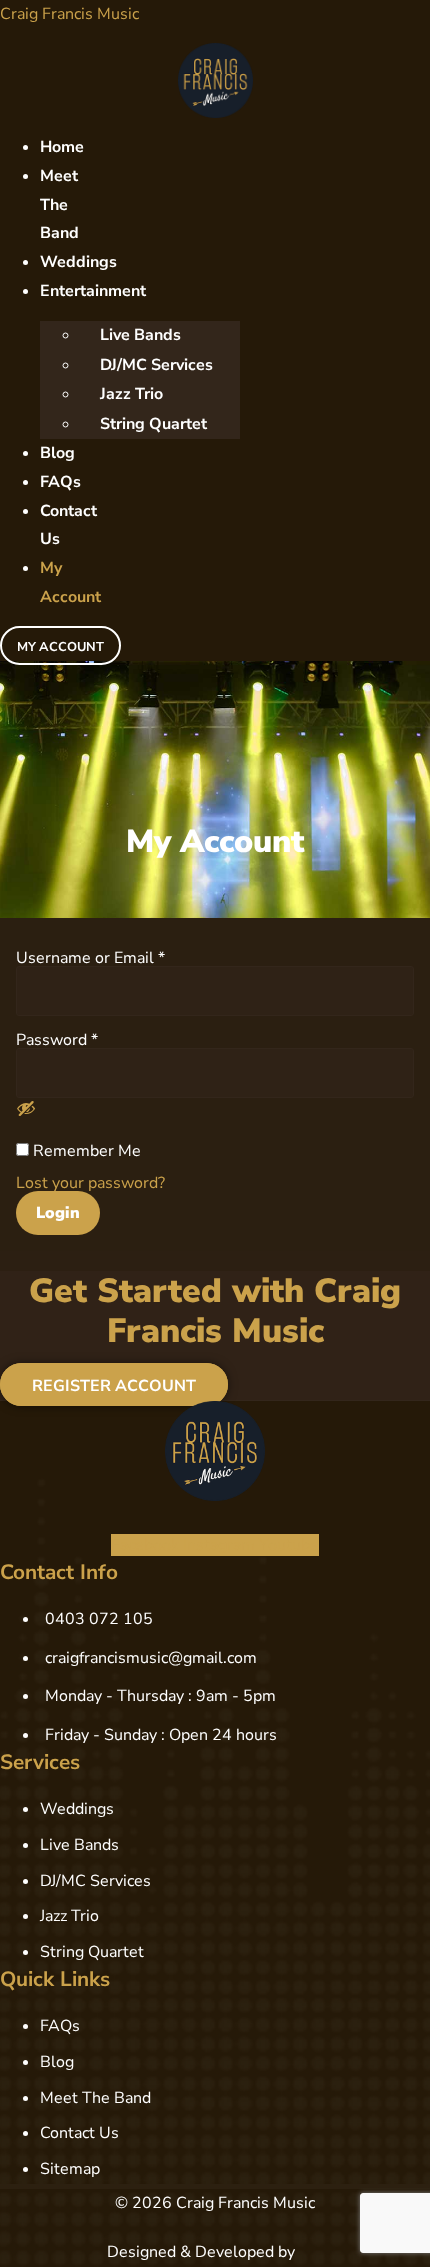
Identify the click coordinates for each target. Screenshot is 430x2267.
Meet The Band (59, 205)
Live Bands (140, 335)
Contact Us (68, 525)
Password (57, 1038)
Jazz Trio (131, 394)
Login (58, 1213)
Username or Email (90, 956)
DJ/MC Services (156, 365)
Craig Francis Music (69, 14)
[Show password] (26, 1108)
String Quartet (153, 424)
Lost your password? (90, 1183)
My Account (70, 582)
